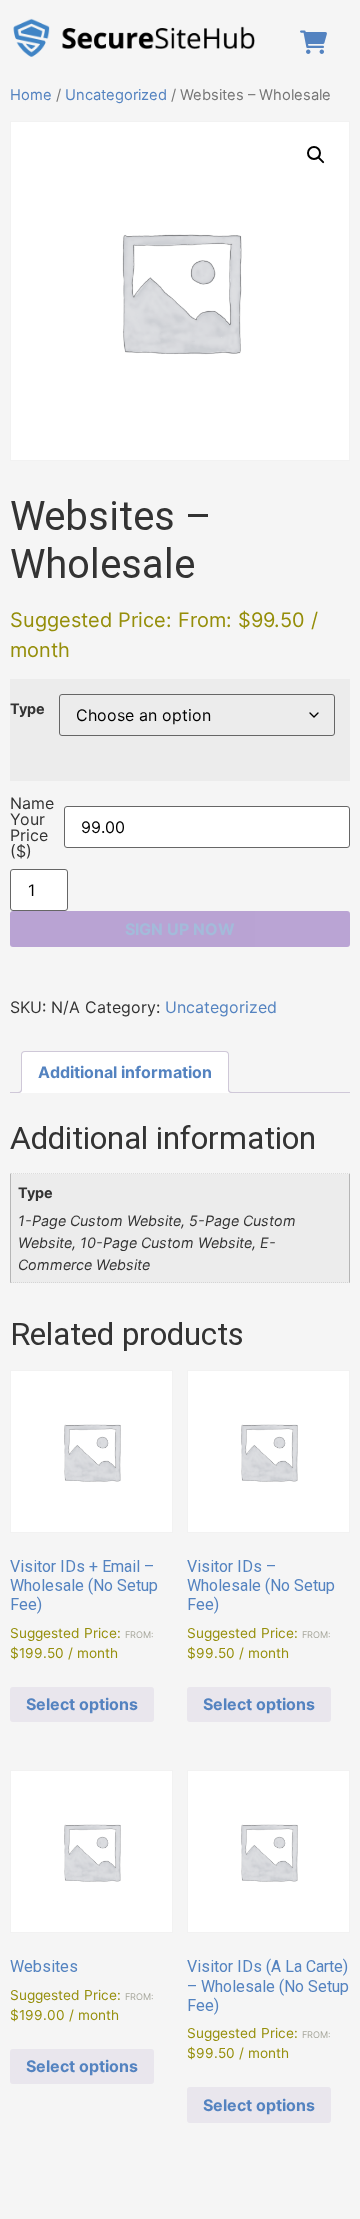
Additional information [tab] (125, 1072)
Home (31, 95)
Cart (317, 42)
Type (27, 709)
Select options (82, 1704)
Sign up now (180, 929)
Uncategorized (116, 95)
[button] (316, 155)
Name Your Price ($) (32, 827)
